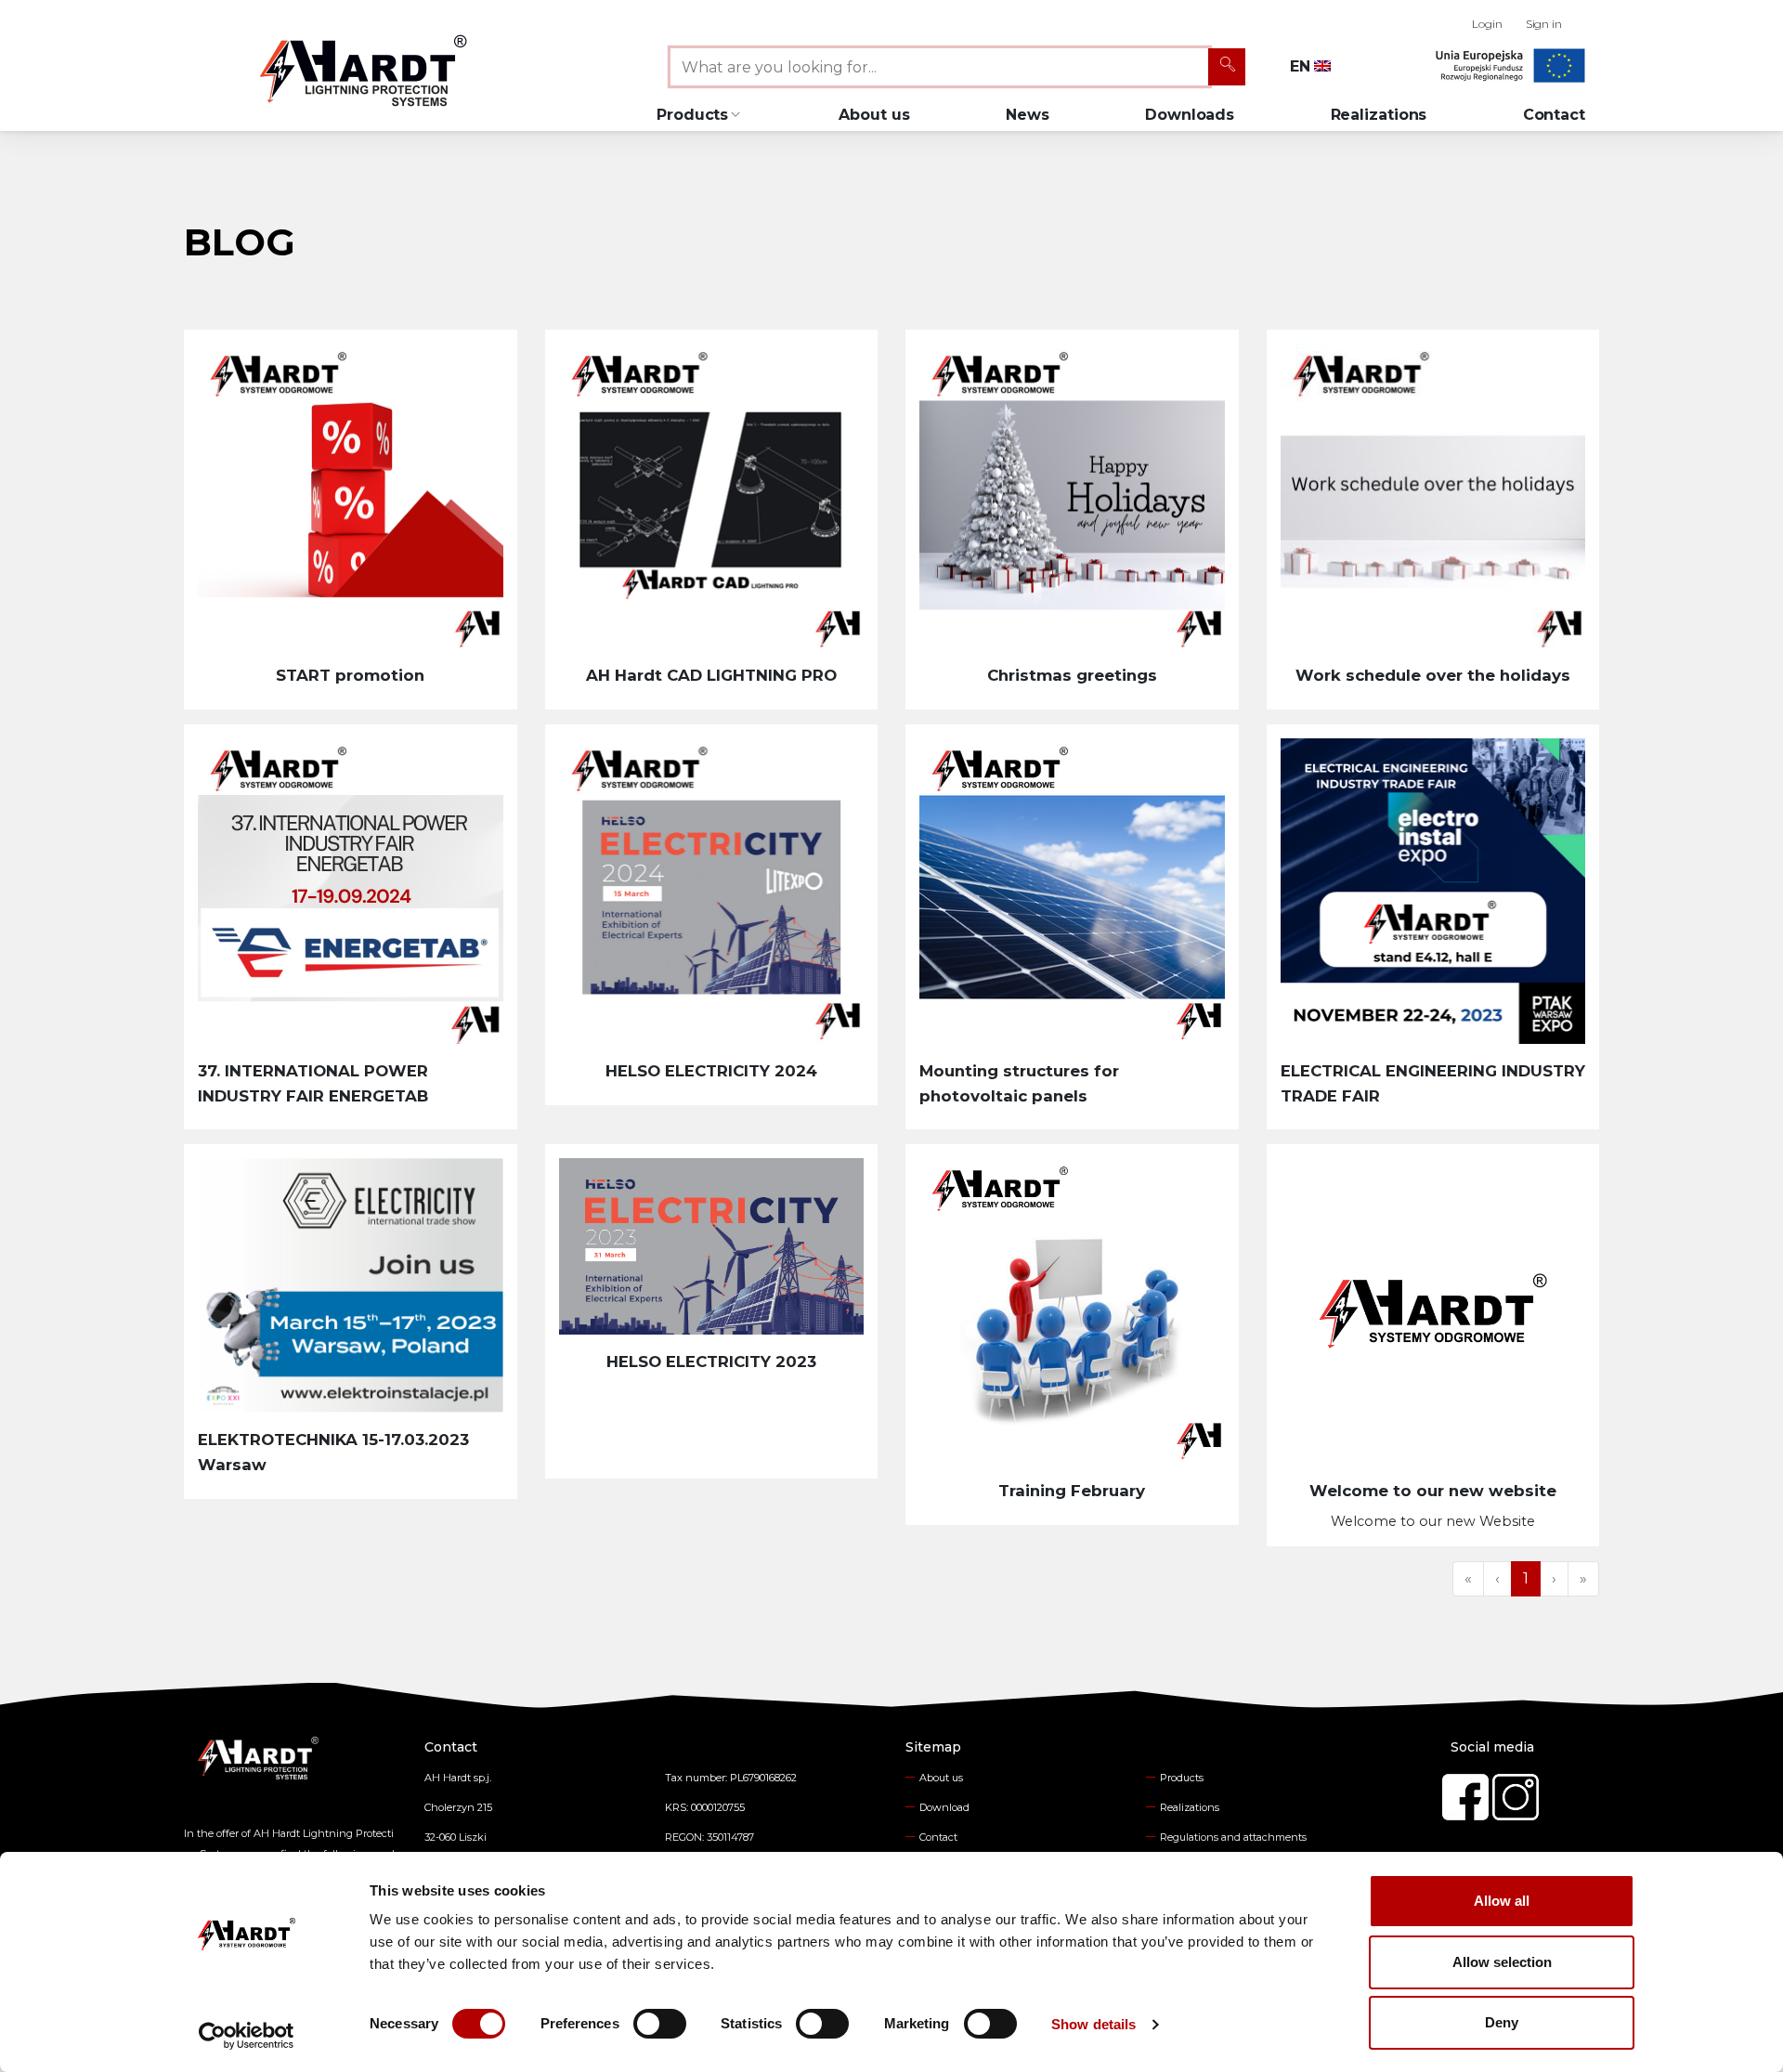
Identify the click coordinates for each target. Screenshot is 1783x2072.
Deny (1502, 2022)
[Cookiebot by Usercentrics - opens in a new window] (247, 2036)
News (1028, 115)
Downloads (1190, 115)
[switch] (660, 2024)
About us (874, 115)
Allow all (1502, 1901)
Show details (1093, 2024)
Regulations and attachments (1233, 1837)
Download (944, 1807)
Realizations (1379, 115)
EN (1302, 66)
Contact (1554, 115)
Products (1182, 1778)
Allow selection (1502, 1962)
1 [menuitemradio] (1526, 1578)
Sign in (1544, 24)
